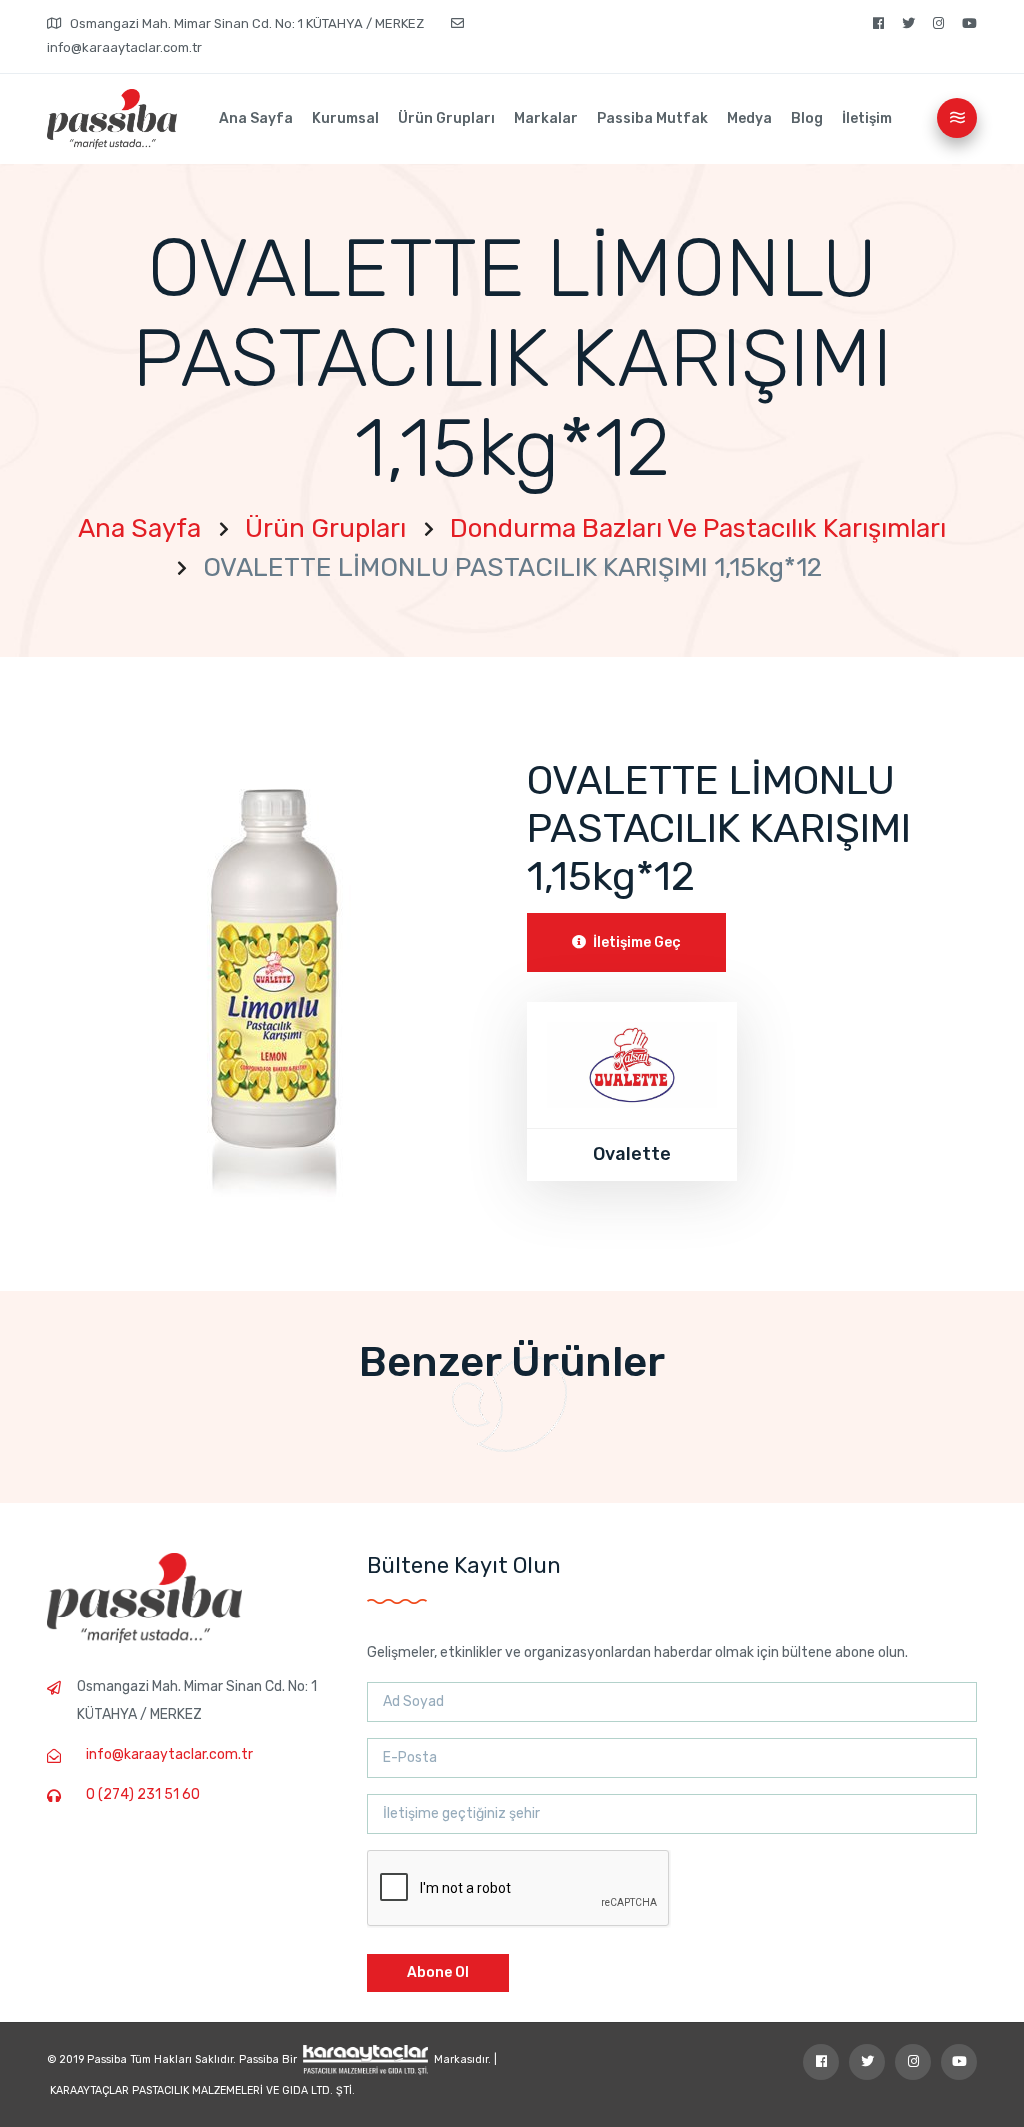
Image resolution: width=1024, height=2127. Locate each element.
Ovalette (632, 1154)
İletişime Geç (635, 942)
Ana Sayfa (256, 118)
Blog (807, 118)
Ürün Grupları (446, 118)
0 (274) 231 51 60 (143, 1794)
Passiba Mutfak (652, 118)
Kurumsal (345, 118)
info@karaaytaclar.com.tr (169, 1754)
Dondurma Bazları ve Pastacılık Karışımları (698, 528)
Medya (749, 118)
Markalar (546, 118)
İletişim (867, 118)
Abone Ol (438, 1972)
